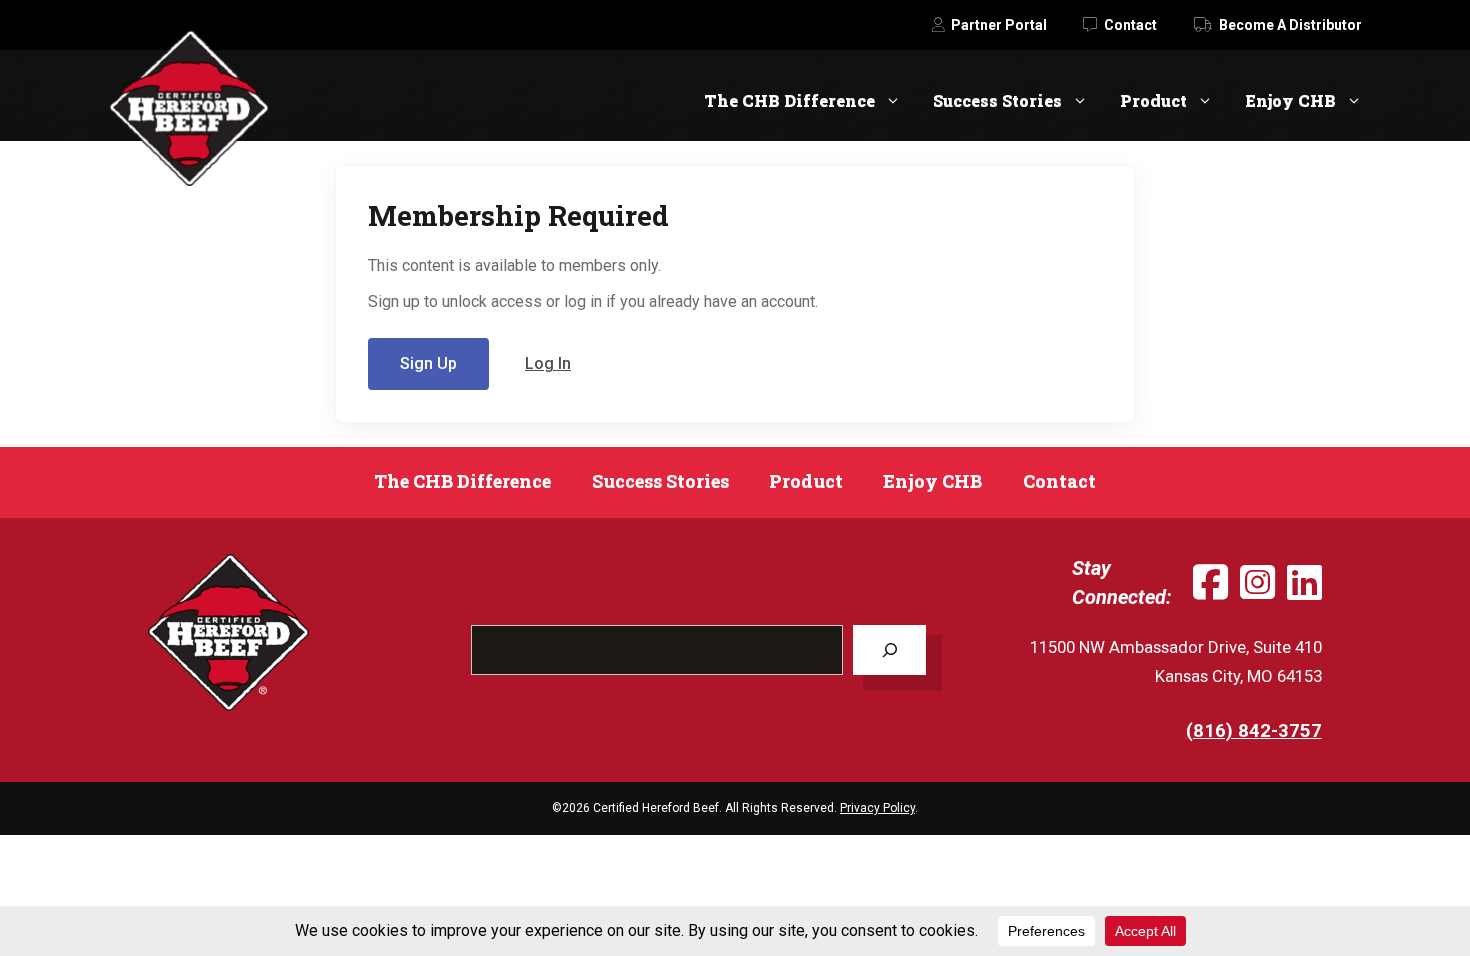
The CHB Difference (789, 100)
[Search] (889, 650)
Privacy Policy (877, 808)
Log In (548, 363)
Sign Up (428, 363)
